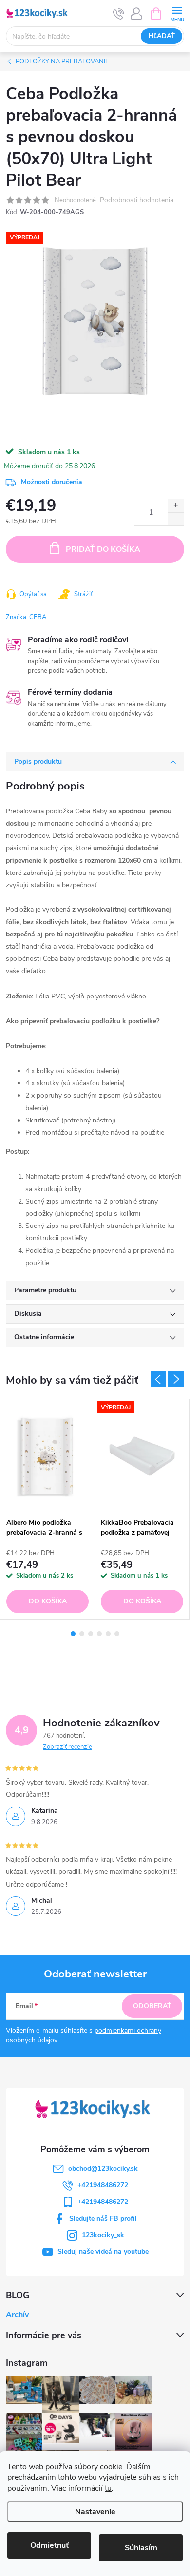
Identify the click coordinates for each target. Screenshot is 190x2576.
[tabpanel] (48, 1509)
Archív (17, 2315)
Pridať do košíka (103, 549)
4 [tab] (99, 1634)
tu (108, 2488)
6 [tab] (117, 1634)
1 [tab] (73, 1634)
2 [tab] (82, 1634)
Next (176, 1379)
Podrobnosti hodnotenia (137, 200)
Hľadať (162, 36)
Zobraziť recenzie (67, 1747)
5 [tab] (108, 1634)
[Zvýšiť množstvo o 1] (176, 506)
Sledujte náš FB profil (103, 2218)
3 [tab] (91, 1634)
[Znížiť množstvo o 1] (176, 519)
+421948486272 (103, 2185)
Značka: (26, 617)
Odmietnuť (49, 2545)
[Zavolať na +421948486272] (119, 14)
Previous (158, 1379)
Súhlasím (141, 2548)
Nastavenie (95, 2512)
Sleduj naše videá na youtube (103, 2252)
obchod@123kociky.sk (103, 2169)
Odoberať (152, 2006)
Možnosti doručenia (52, 482)
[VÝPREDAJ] (142, 1456)
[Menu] (177, 13)
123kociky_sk (103, 2235)
